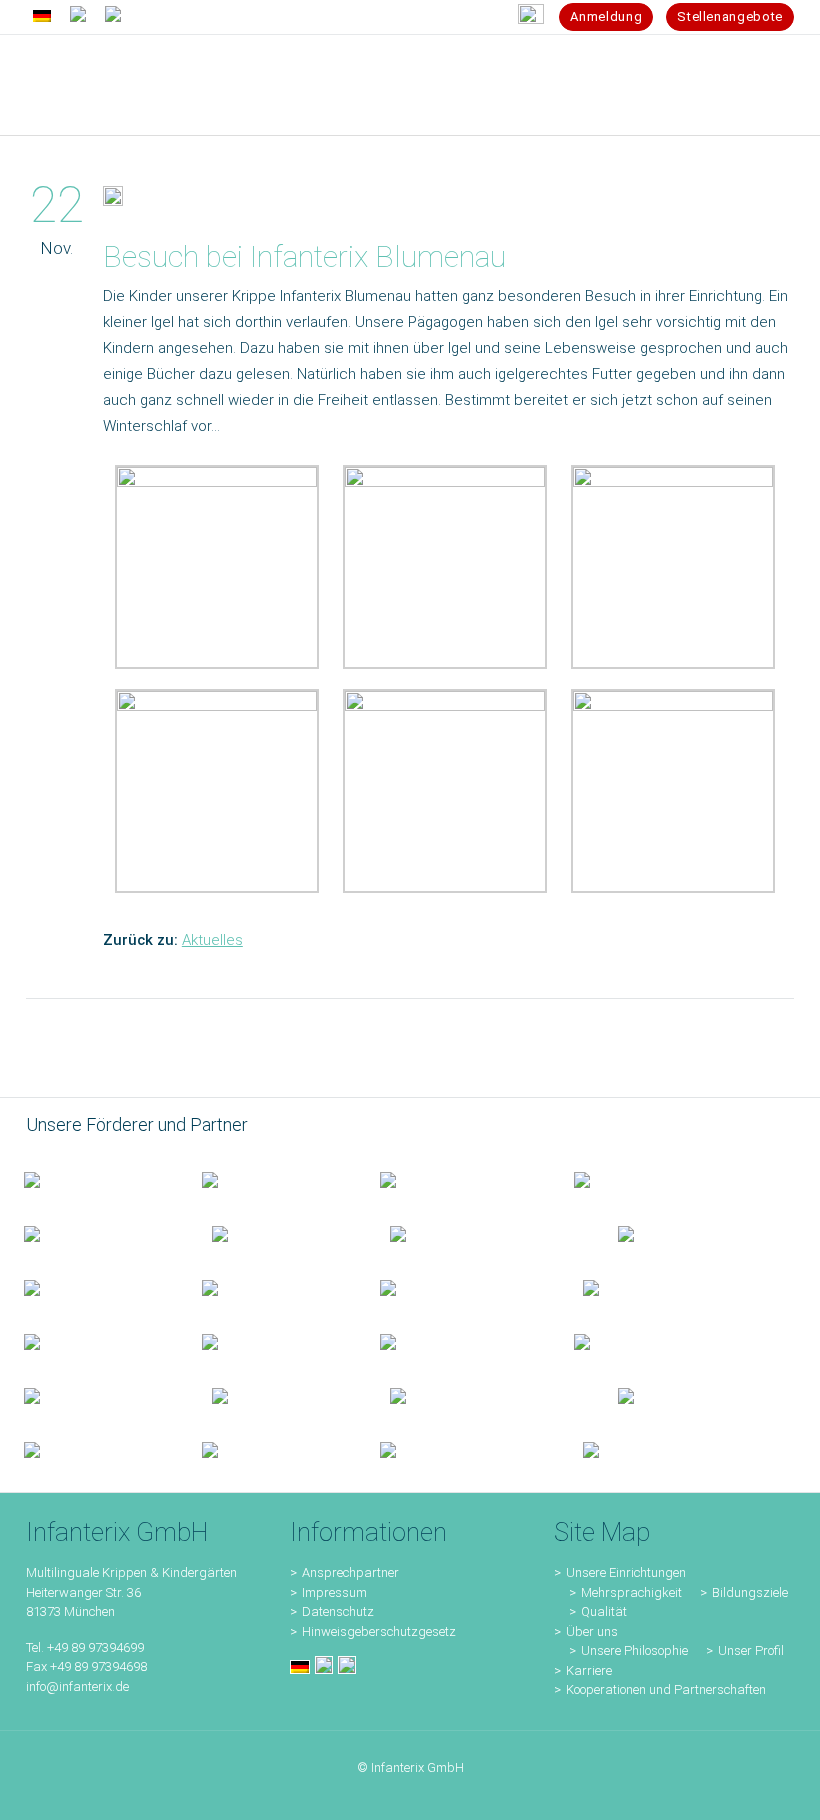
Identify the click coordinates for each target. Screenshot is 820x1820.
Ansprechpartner (350, 1572)
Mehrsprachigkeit (631, 1592)
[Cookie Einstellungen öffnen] (44, 1795)
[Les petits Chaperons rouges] (267, 1287)
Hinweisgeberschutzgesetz (379, 1631)
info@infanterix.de (77, 1686)
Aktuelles (212, 940)
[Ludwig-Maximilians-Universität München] (89, 1287)
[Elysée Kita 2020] (277, 1233)
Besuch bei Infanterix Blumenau (304, 256)
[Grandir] (457, 1287)
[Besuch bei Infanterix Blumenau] (113, 200)
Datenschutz (338, 1611)
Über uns (592, 1631)
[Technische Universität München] (663, 1233)
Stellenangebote (730, 16)
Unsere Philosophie (634, 1650)
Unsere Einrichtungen (626, 1572)
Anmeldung (606, 16)
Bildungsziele (750, 1592)
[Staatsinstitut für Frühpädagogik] (639, 1179)
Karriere (589, 1670)
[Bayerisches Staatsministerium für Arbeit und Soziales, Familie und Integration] (267, 1179)
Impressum (334, 1592)
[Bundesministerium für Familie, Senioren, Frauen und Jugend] (89, 1179)
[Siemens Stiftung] (480, 1233)
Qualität (604, 1611)
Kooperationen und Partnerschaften (666, 1689)
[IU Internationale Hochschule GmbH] (94, 1233)
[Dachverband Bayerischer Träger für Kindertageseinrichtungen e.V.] (623, 1287)
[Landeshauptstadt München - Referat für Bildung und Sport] (453, 1179)
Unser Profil (751, 1650)
